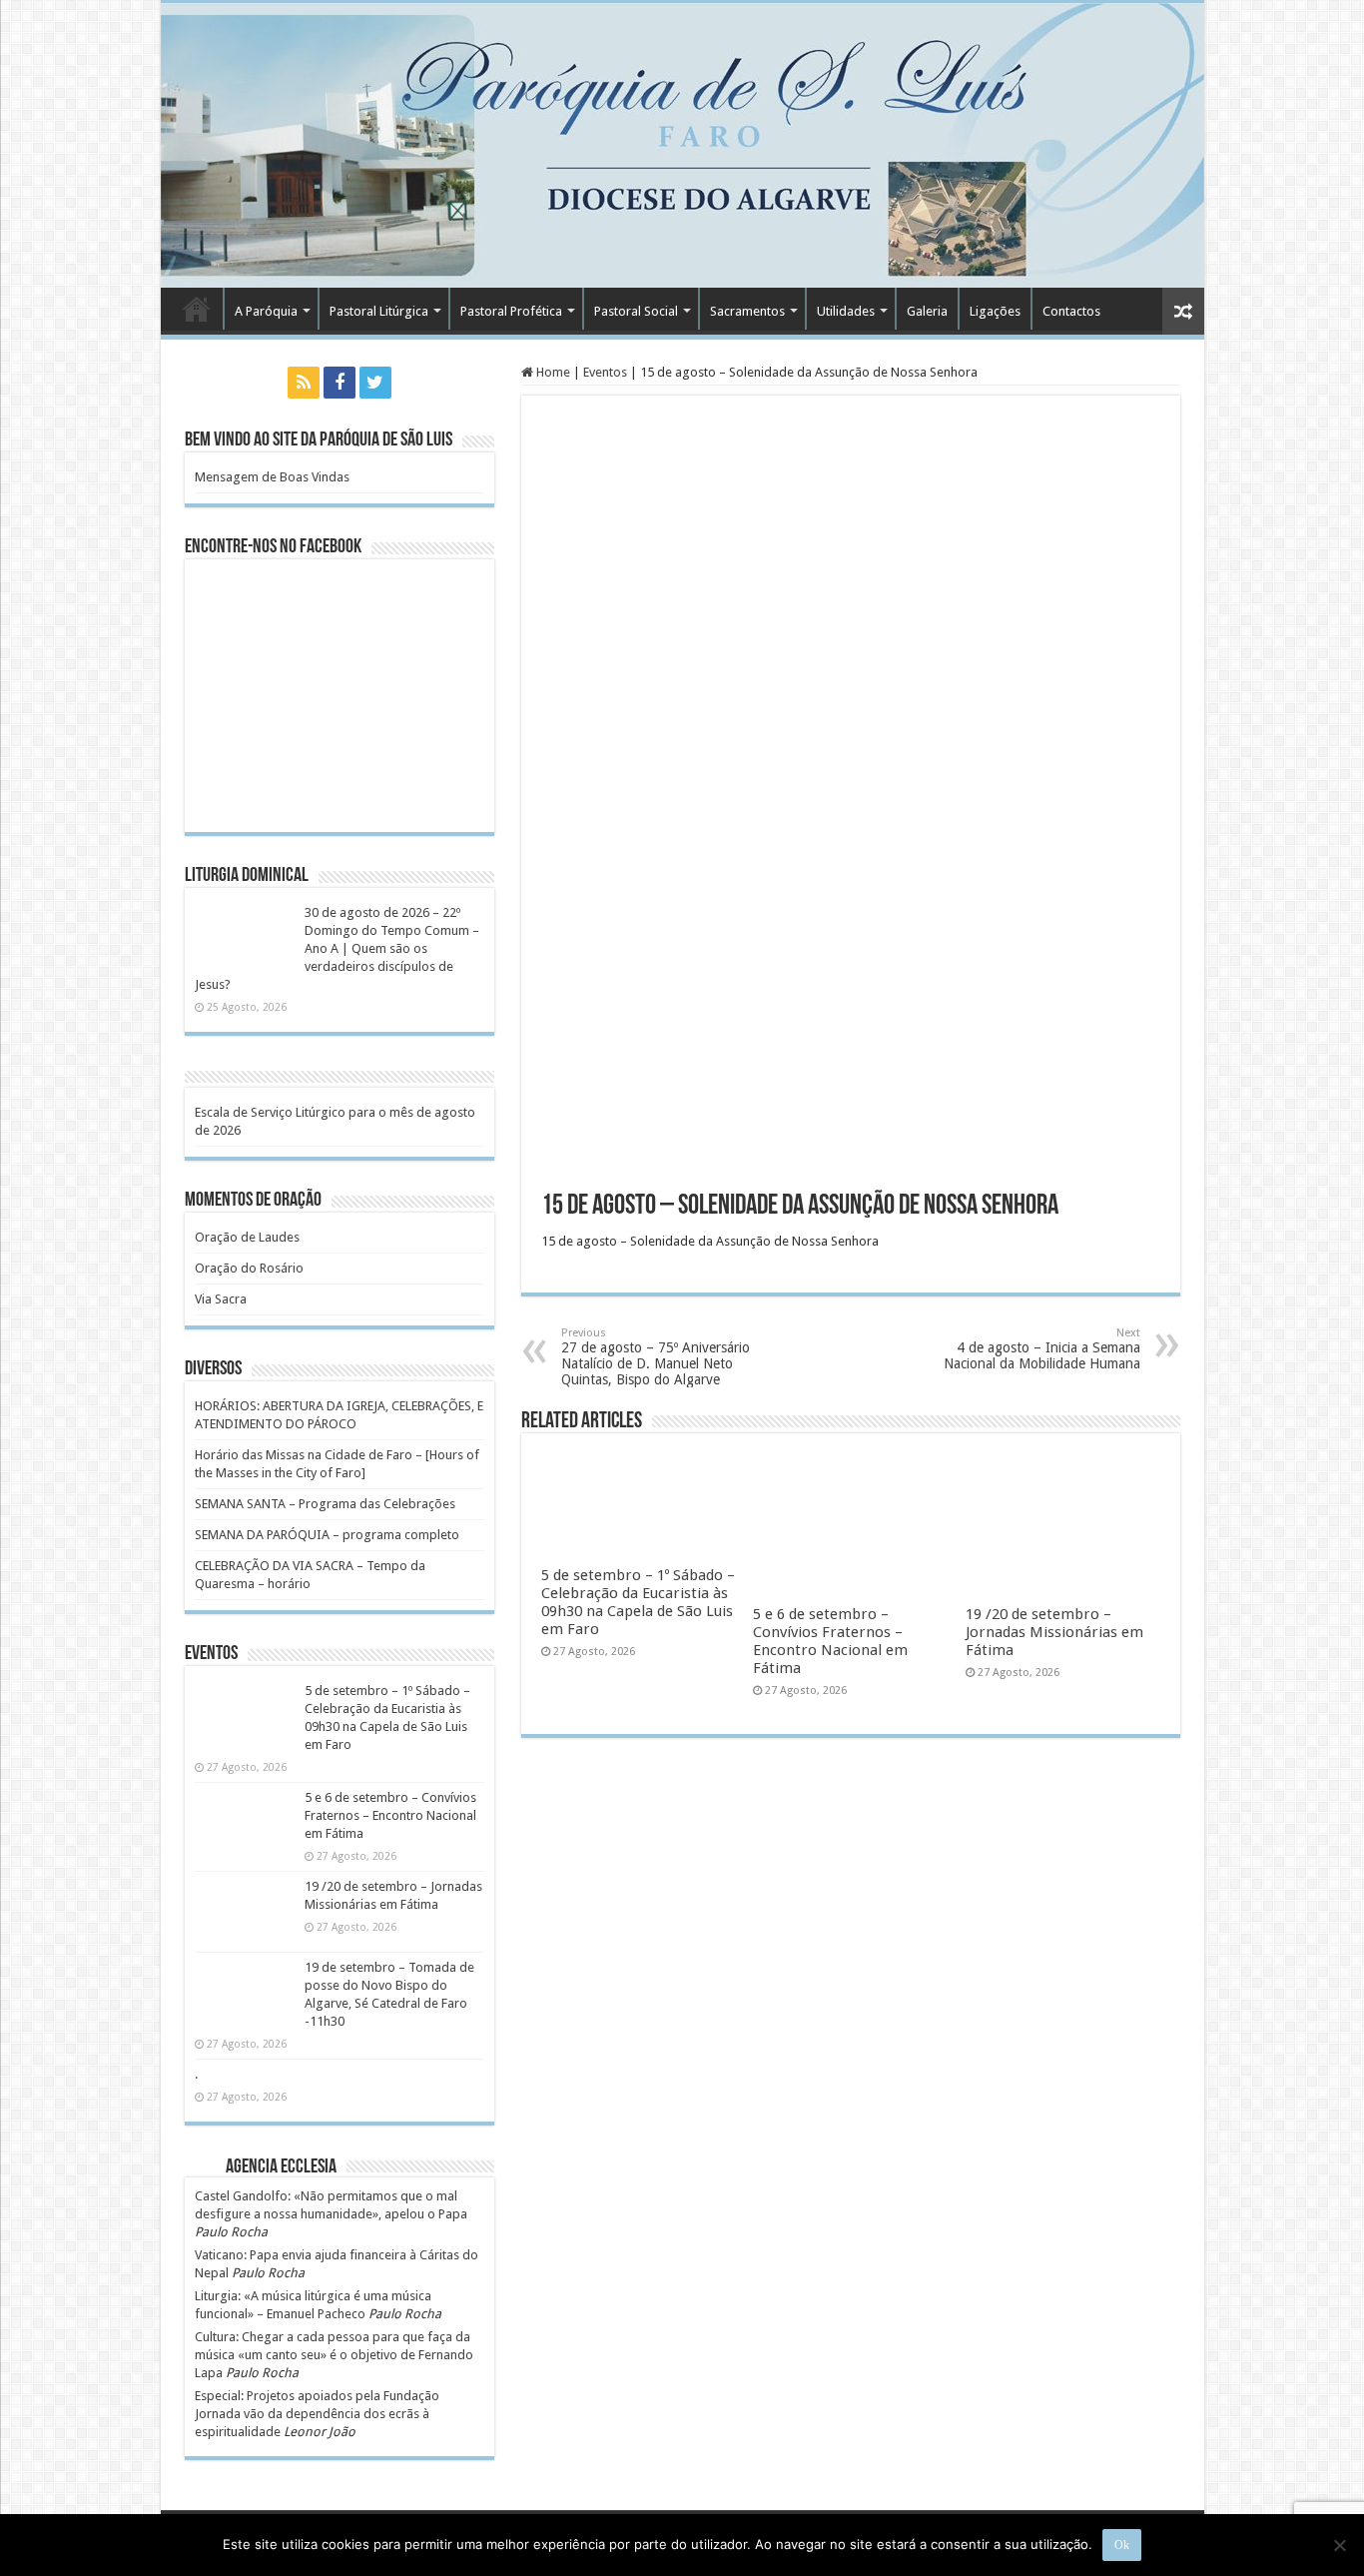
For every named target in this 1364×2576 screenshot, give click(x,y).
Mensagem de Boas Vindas (272, 477)
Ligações (995, 311)
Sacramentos (747, 311)
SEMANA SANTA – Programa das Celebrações (325, 1504)
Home (552, 372)
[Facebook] (340, 383)
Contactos (1071, 311)
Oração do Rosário (249, 1268)
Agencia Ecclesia (281, 2167)
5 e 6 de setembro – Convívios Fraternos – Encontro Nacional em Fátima (830, 1641)
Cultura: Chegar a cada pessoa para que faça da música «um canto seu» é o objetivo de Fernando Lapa (334, 2355)
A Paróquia (266, 311)
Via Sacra (221, 1299)
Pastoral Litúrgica (379, 311)
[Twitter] (375, 383)
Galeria (927, 311)
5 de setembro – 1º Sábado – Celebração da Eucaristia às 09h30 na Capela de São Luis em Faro (638, 1602)
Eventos (605, 372)
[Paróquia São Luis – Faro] (682, 145)
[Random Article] (1183, 311)
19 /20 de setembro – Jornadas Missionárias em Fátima (1054, 1632)
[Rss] (304, 383)
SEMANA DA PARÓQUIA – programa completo (327, 1535)
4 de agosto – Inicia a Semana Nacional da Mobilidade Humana (1042, 1349)
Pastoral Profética (511, 311)
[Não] (1339, 2545)
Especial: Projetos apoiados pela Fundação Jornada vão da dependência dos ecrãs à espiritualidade (317, 2414)
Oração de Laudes (247, 1237)
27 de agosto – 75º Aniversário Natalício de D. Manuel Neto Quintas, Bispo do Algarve (656, 1357)
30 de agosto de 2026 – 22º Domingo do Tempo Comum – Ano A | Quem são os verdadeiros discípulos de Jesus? (337, 948)
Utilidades (846, 311)
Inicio (197, 309)
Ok (1122, 2545)
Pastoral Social (636, 311)
